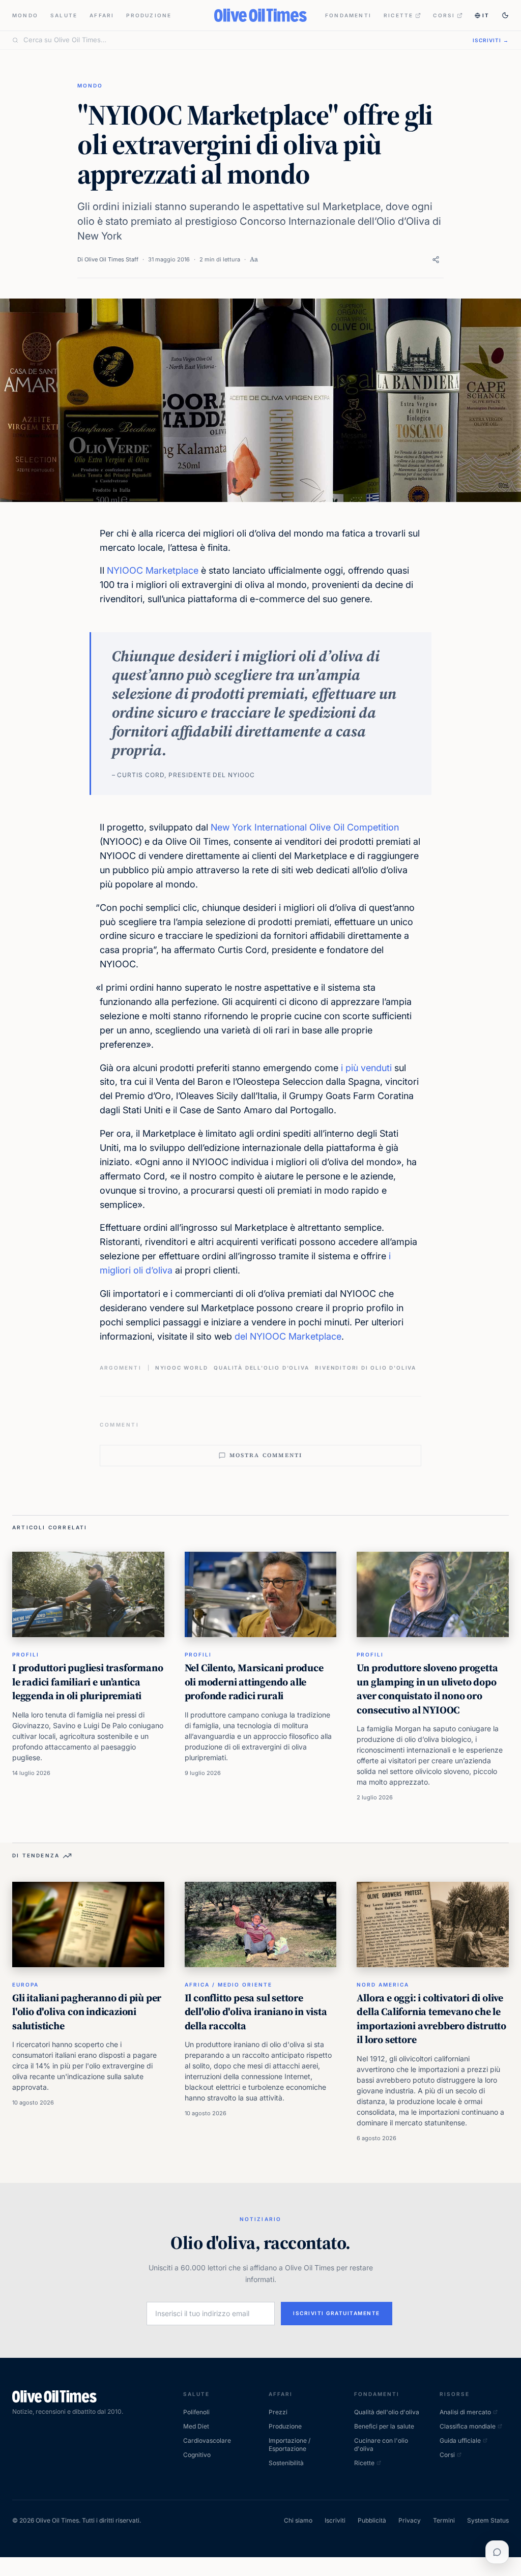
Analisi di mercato (465, 2412)
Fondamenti (348, 15)
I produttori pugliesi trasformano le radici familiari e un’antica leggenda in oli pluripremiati (88, 1682)
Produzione (149, 15)
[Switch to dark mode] (505, 15)
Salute (64, 15)
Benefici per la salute (384, 2426)
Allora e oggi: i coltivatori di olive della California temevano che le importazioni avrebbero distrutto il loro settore (431, 2019)
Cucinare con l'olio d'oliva (381, 2445)
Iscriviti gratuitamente (337, 2313)
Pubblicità (372, 2520)
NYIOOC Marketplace (153, 570)
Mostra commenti (266, 1455)
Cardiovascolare (207, 2440)
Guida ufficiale (460, 2440)
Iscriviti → (491, 40)
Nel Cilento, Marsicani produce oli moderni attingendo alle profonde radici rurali (254, 1682)
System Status (488, 2520)
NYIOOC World (182, 1368)
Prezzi (278, 2412)
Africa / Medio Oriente (228, 1985)
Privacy (410, 2520)
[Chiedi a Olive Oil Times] (497, 2552)
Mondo (25, 15)
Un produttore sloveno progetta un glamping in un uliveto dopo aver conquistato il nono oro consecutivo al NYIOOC (427, 1689)
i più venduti (366, 1068)
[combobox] (242, 40)
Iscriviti (335, 2520)
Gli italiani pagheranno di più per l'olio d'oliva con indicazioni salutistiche (87, 2012)
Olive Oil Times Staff (111, 259)
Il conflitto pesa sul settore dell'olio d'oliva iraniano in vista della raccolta (256, 2012)
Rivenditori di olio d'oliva (366, 1368)
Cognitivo (197, 2455)
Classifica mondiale (468, 2426)
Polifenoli (196, 2412)
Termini (444, 2520)
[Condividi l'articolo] (436, 260)
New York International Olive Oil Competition (305, 827)
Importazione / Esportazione (290, 2445)
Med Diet (196, 2426)
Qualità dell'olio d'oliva (261, 1368)
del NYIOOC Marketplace (288, 1336)
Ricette (398, 15)
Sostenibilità (286, 2463)
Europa (25, 1985)
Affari (102, 15)
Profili (26, 1654)
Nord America (383, 1985)
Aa (254, 259)
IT (486, 15)
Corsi (444, 15)
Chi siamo (298, 2520)
